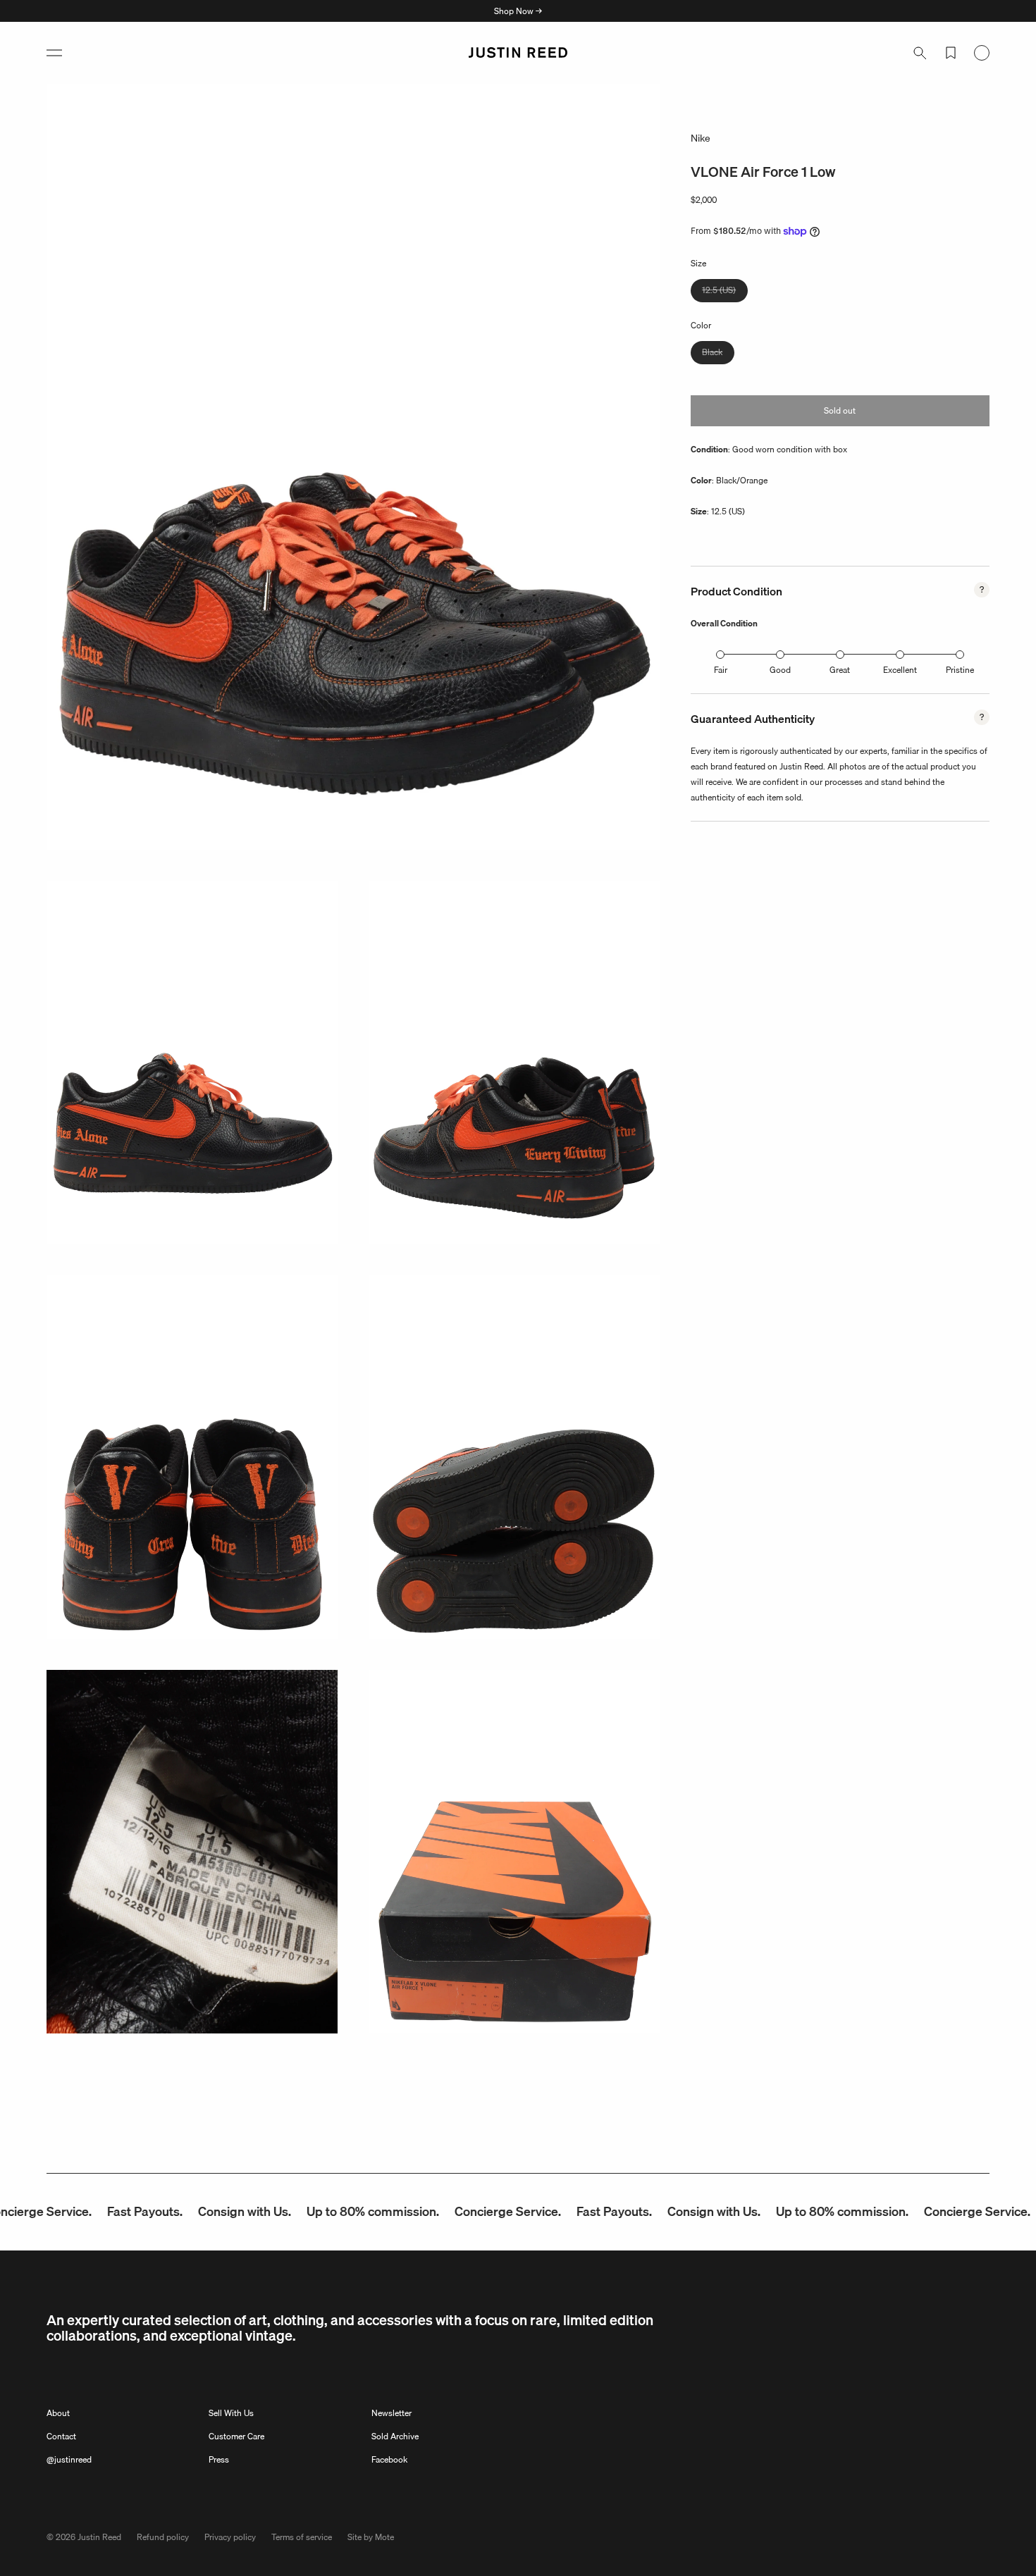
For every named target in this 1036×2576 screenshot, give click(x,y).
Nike (701, 138)
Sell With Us (231, 2413)
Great (840, 670)
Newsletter (391, 2413)
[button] (54, 53)
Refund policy (163, 2537)
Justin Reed (99, 2537)
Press (219, 2459)
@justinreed (69, 2459)
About (58, 2413)
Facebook (389, 2459)
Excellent (900, 670)
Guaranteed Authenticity (753, 719)
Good (780, 670)
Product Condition (736, 591)
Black (718, 354)
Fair (721, 670)
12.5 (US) (725, 292)
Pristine (960, 670)
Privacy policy (230, 2537)
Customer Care (236, 2436)
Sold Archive (395, 2436)
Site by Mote (371, 2537)
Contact (61, 2436)
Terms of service (302, 2537)
